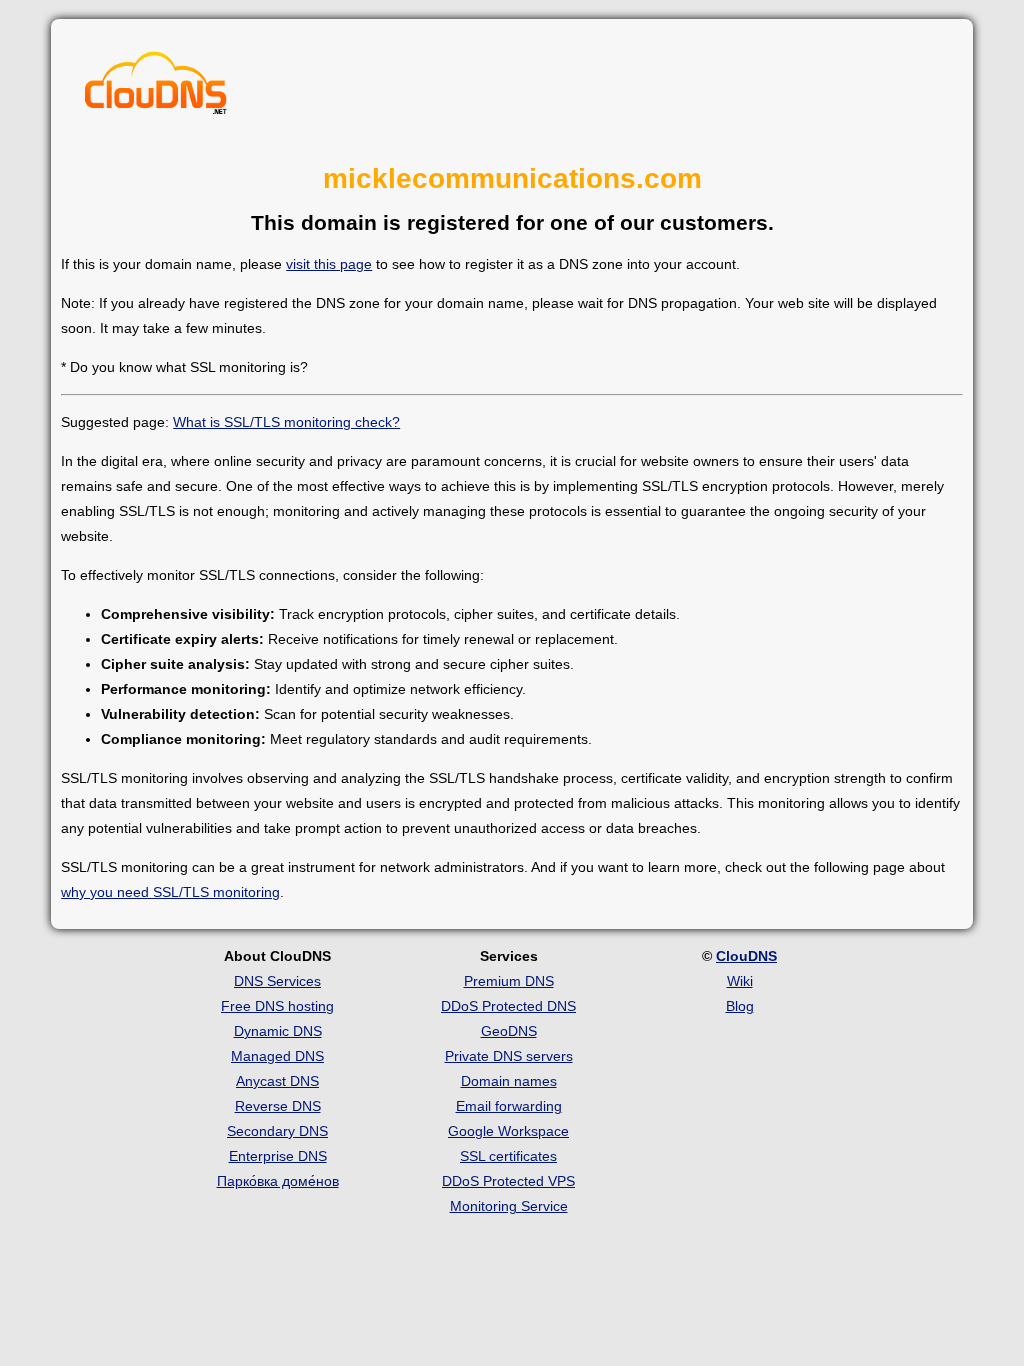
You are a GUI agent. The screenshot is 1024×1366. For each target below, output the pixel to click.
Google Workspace (508, 1131)
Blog (740, 1006)
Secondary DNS (277, 1131)
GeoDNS (509, 1031)
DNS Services (277, 981)
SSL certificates (508, 1156)
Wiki (740, 981)
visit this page (329, 264)
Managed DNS (277, 1056)
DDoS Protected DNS (508, 1006)
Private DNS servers (509, 1056)
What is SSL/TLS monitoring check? (286, 422)
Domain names (509, 1081)
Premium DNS (509, 981)
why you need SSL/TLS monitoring (170, 892)
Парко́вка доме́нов (278, 1181)
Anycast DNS (277, 1081)
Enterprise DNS (278, 1156)
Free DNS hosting (277, 1006)
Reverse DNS (278, 1106)
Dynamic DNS (278, 1031)
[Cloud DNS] (156, 88)
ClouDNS (746, 956)
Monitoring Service (509, 1206)
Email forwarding (509, 1106)
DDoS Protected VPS (508, 1181)
